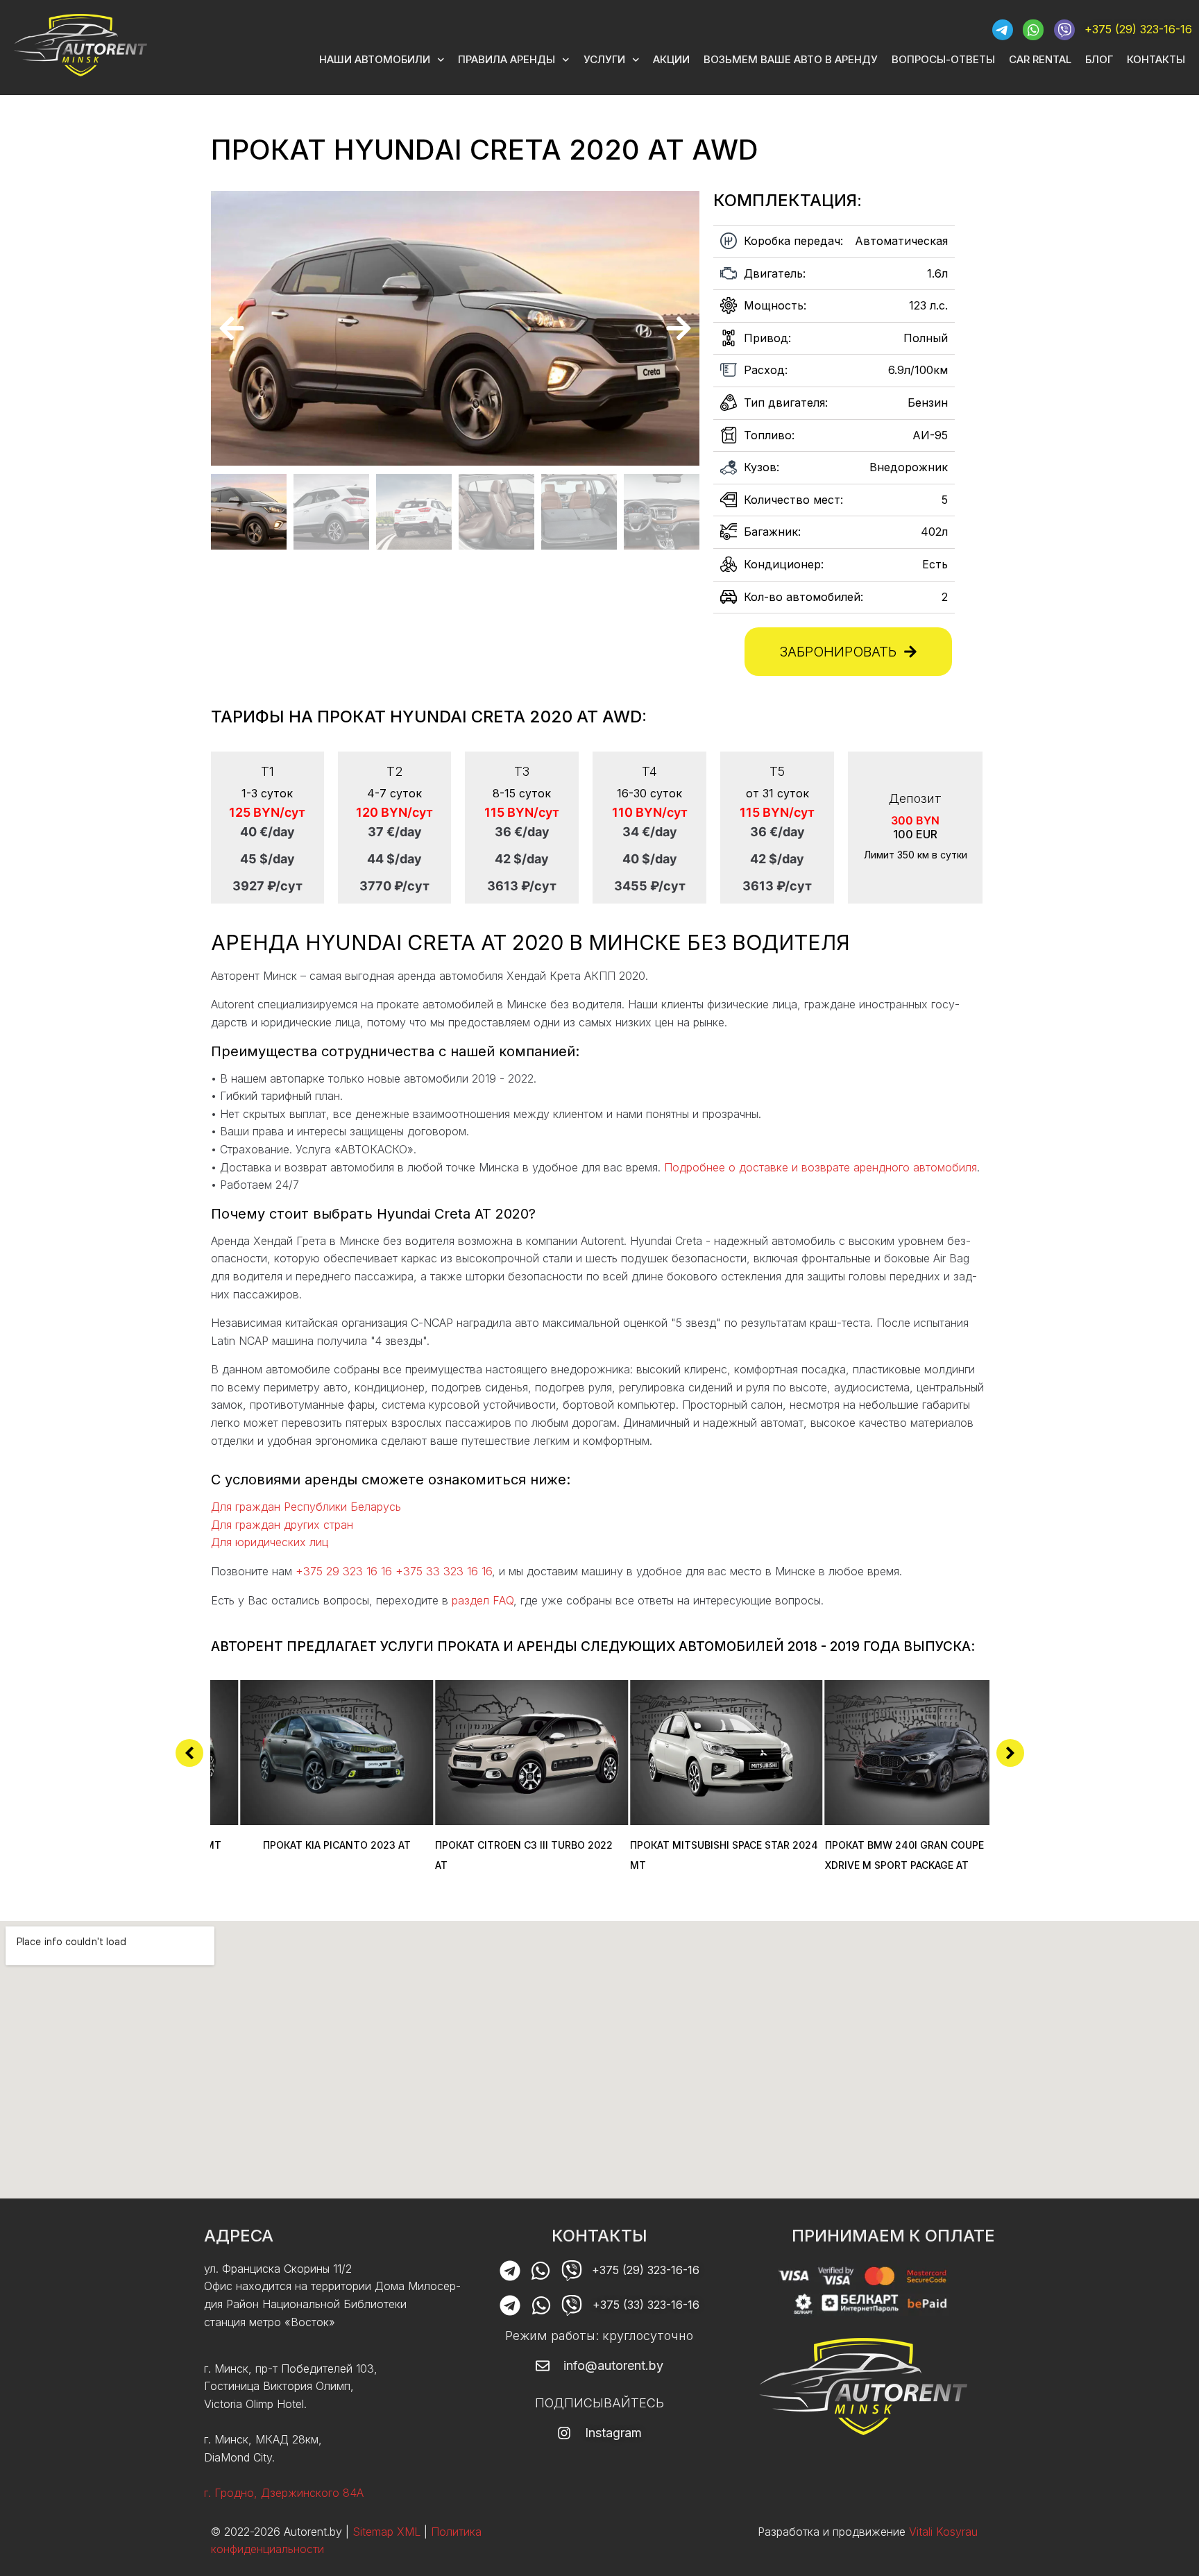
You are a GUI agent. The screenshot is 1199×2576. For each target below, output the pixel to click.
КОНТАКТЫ (1156, 59)
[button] (232, 328)
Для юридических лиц (270, 1542)
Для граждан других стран (282, 1525)
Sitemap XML (386, 2531)
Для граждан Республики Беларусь (306, 1507)
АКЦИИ (671, 59)
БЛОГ (1099, 59)
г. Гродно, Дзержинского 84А (284, 2493)
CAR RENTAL (1040, 59)
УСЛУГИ (604, 59)
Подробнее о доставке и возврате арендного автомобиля (820, 1167)
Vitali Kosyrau (943, 2531)
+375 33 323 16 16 (444, 1571)
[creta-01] (455, 328)
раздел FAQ (483, 1600)
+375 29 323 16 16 (344, 1571)
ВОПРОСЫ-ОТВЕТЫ (943, 59)
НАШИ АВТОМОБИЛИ (375, 59)
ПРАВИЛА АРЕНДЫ (507, 59)
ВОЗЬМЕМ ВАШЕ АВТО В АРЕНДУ (791, 59)
